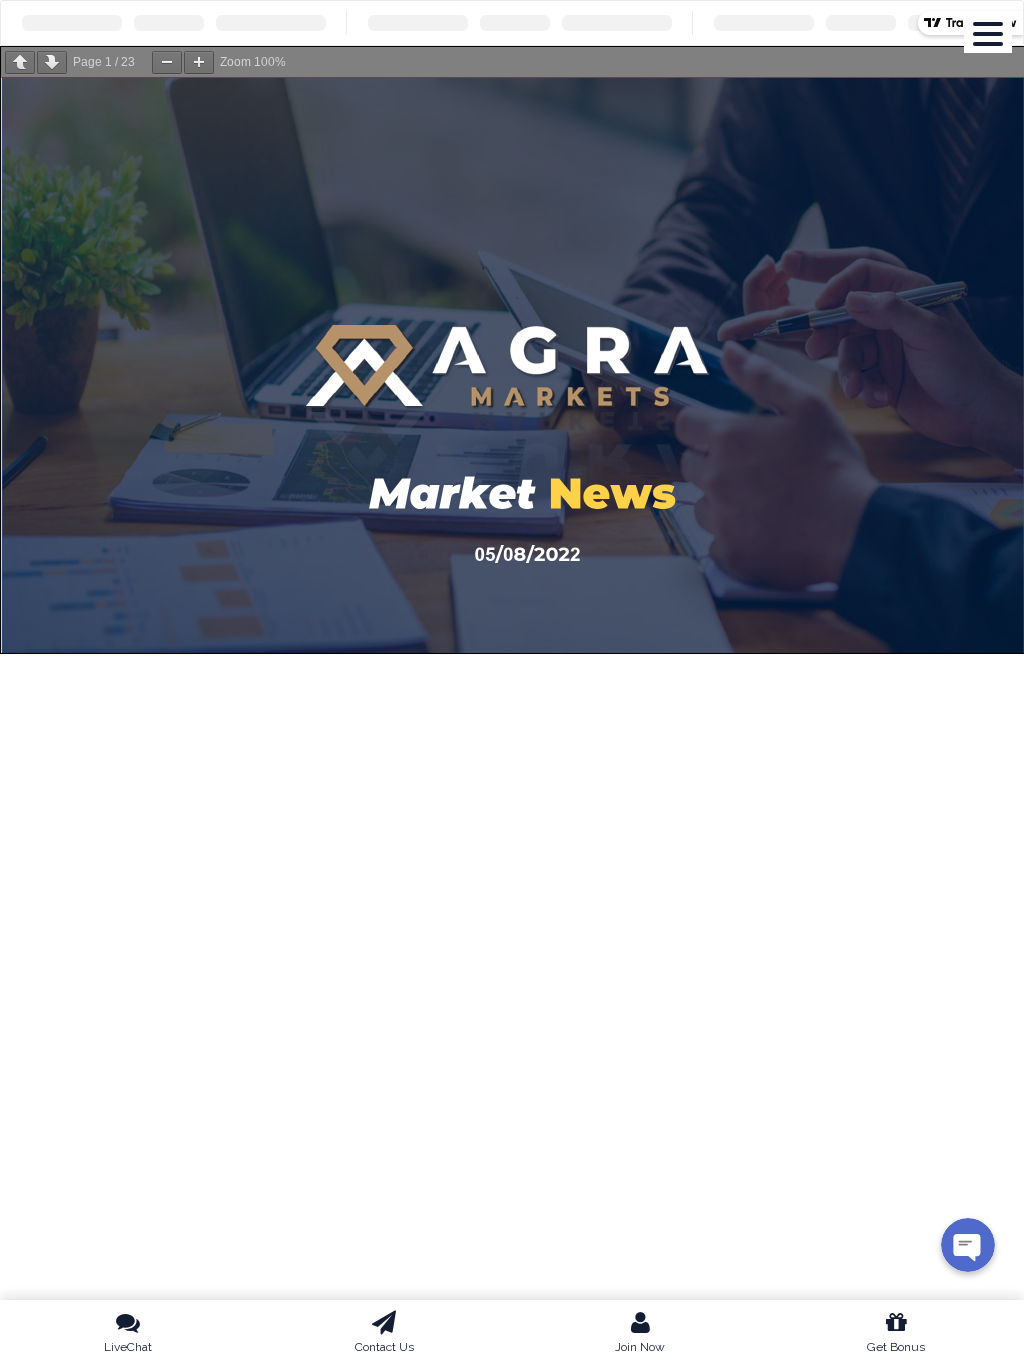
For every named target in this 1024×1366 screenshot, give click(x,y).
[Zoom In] (199, 62)
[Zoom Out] (167, 62)
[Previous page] (20, 62)
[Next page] (52, 62)
